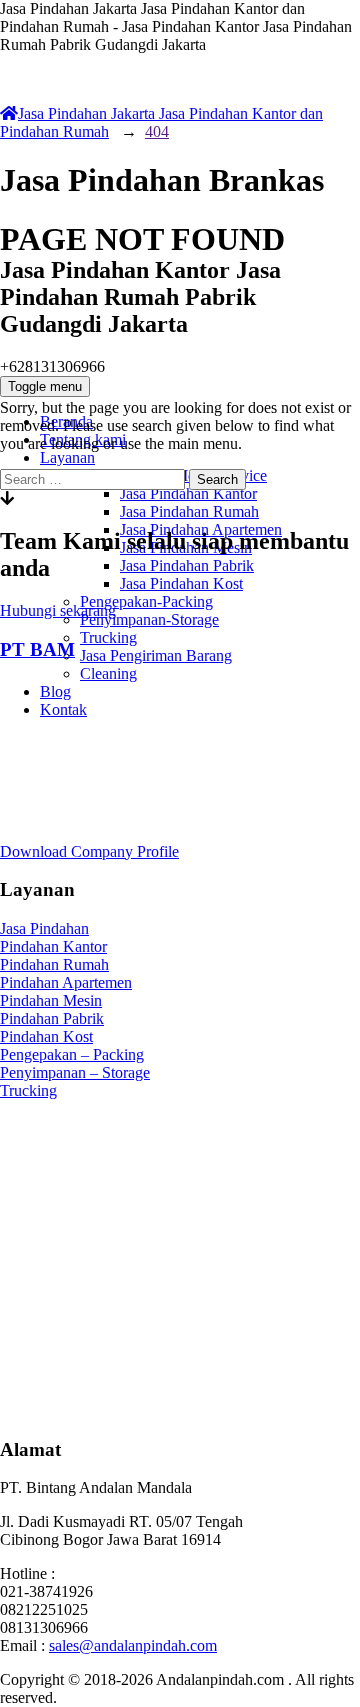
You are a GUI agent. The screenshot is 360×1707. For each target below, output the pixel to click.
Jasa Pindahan (44, 928)
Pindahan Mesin (51, 1000)
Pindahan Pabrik (52, 1018)
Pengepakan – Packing (72, 1054)
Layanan (67, 457)
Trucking (108, 637)
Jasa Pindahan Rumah (189, 511)
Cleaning (108, 673)
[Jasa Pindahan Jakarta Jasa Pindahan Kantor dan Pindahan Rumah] (180, 166)
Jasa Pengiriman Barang (156, 655)
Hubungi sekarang (58, 610)
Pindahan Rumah (54, 964)
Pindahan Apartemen (66, 982)
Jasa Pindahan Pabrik (187, 565)
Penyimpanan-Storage (149, 619)
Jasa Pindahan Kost (181, 583)
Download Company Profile (89, 851)
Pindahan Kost (46, 1036)
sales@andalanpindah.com (133, 1645)
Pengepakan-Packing (146, 601)
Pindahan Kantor (53, 946)
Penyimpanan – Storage (75, 1072)
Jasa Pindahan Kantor (188, 493)
